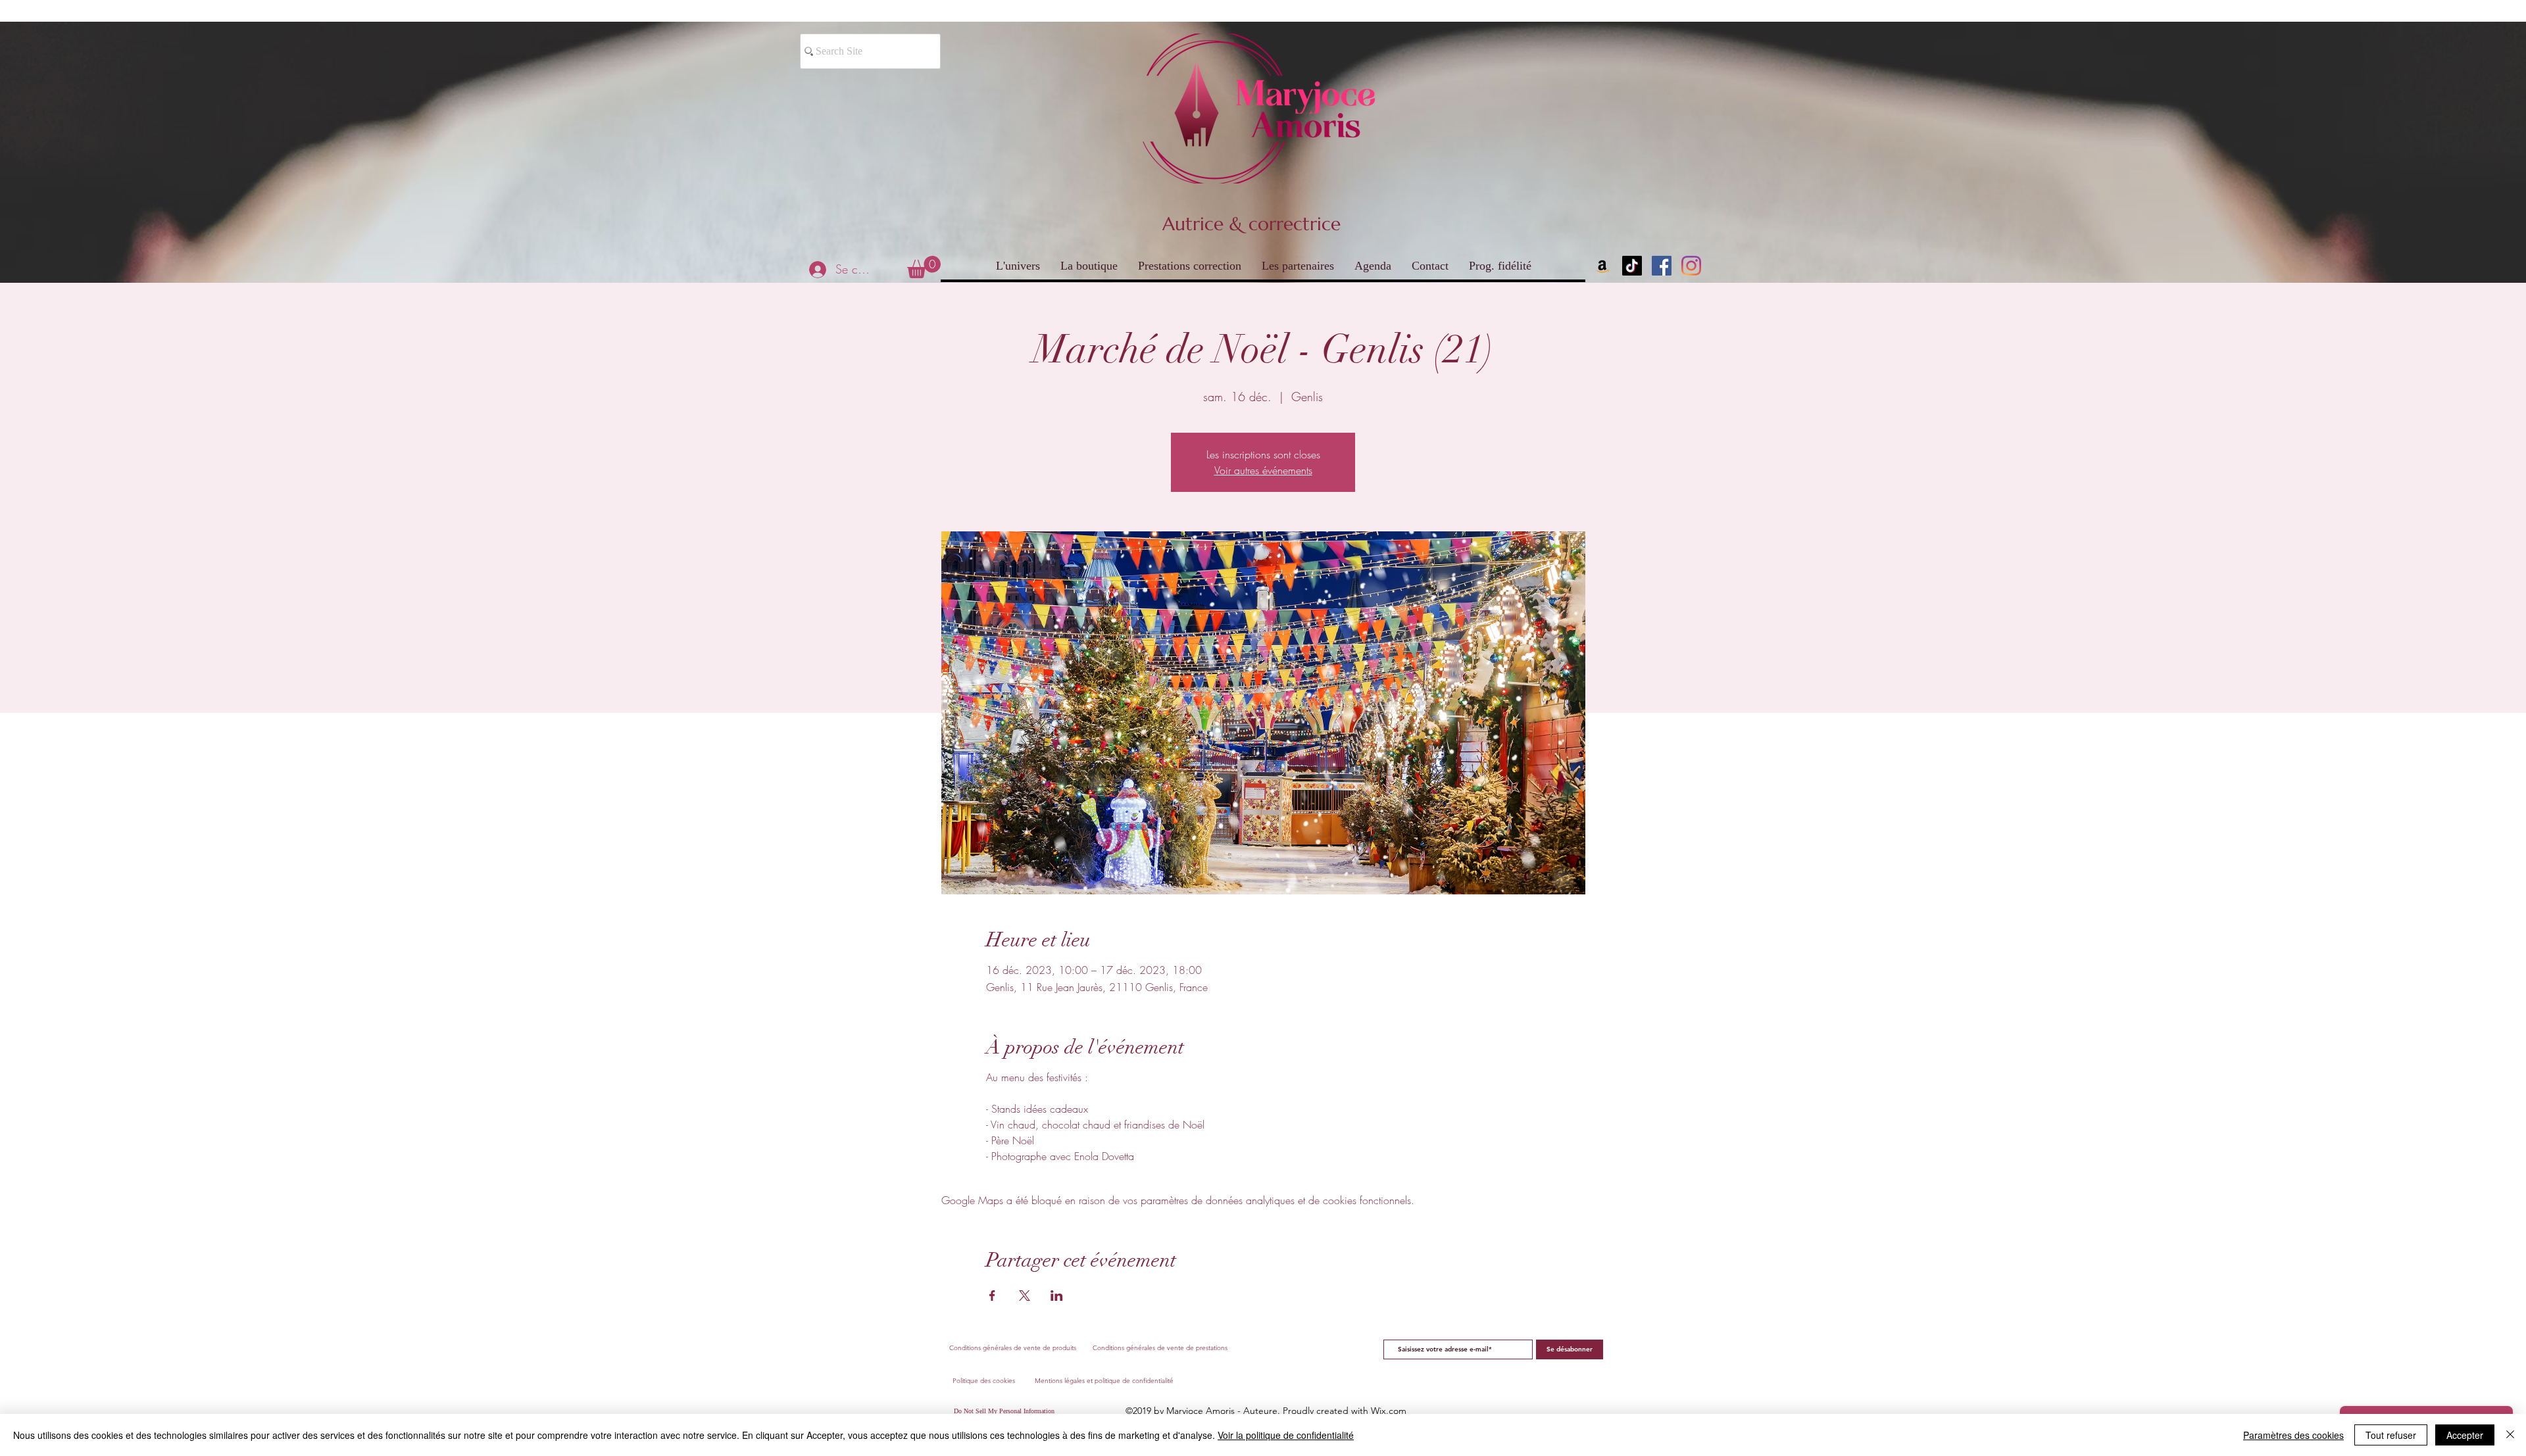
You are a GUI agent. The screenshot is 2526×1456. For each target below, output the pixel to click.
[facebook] (1662, 266)
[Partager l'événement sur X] (1025, 1296)
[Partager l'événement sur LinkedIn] (1057, 1296)
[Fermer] (2510, 1435)
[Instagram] (1691, 266)
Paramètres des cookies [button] (2293, 1435)
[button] (924, 267)
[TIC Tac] (1632, 266)
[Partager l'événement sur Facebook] (992, 1296)
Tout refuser (2391, 1435)
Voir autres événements (1263, 470)
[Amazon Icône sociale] (1602, 266)
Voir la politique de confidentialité (1286, 1435)
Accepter (2465, 1435)
